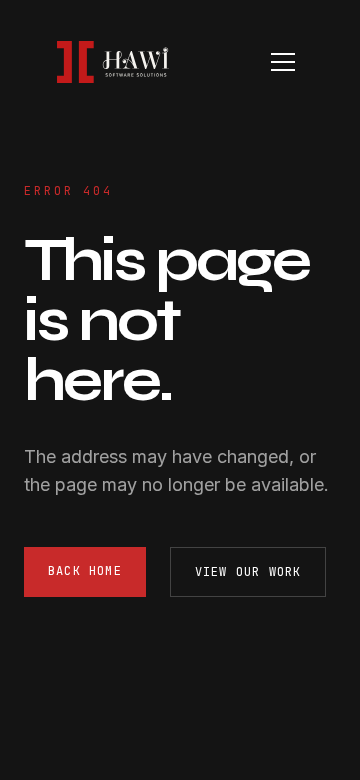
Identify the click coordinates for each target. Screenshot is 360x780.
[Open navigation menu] (283, 62)
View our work (248, 572)
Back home (85, 571)
